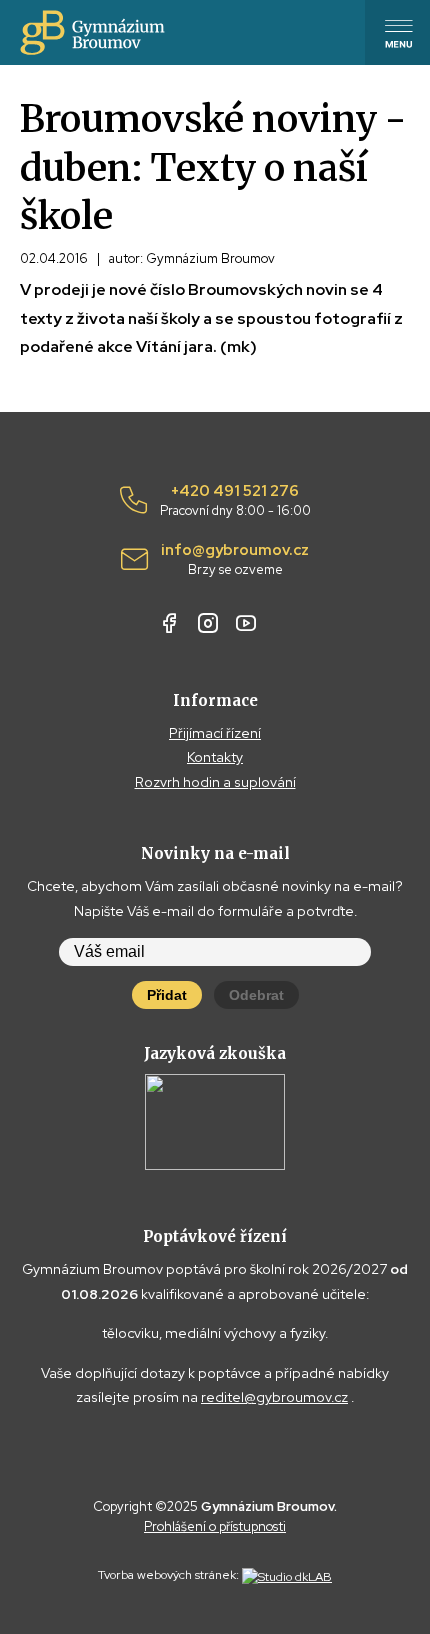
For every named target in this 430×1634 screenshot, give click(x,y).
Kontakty (215, 757)
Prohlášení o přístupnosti (215, 1526)
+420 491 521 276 (235, 501)
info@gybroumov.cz (235, 560)
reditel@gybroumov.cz (274, 1397)
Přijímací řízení (215, 733)
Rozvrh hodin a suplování (215, 782)
